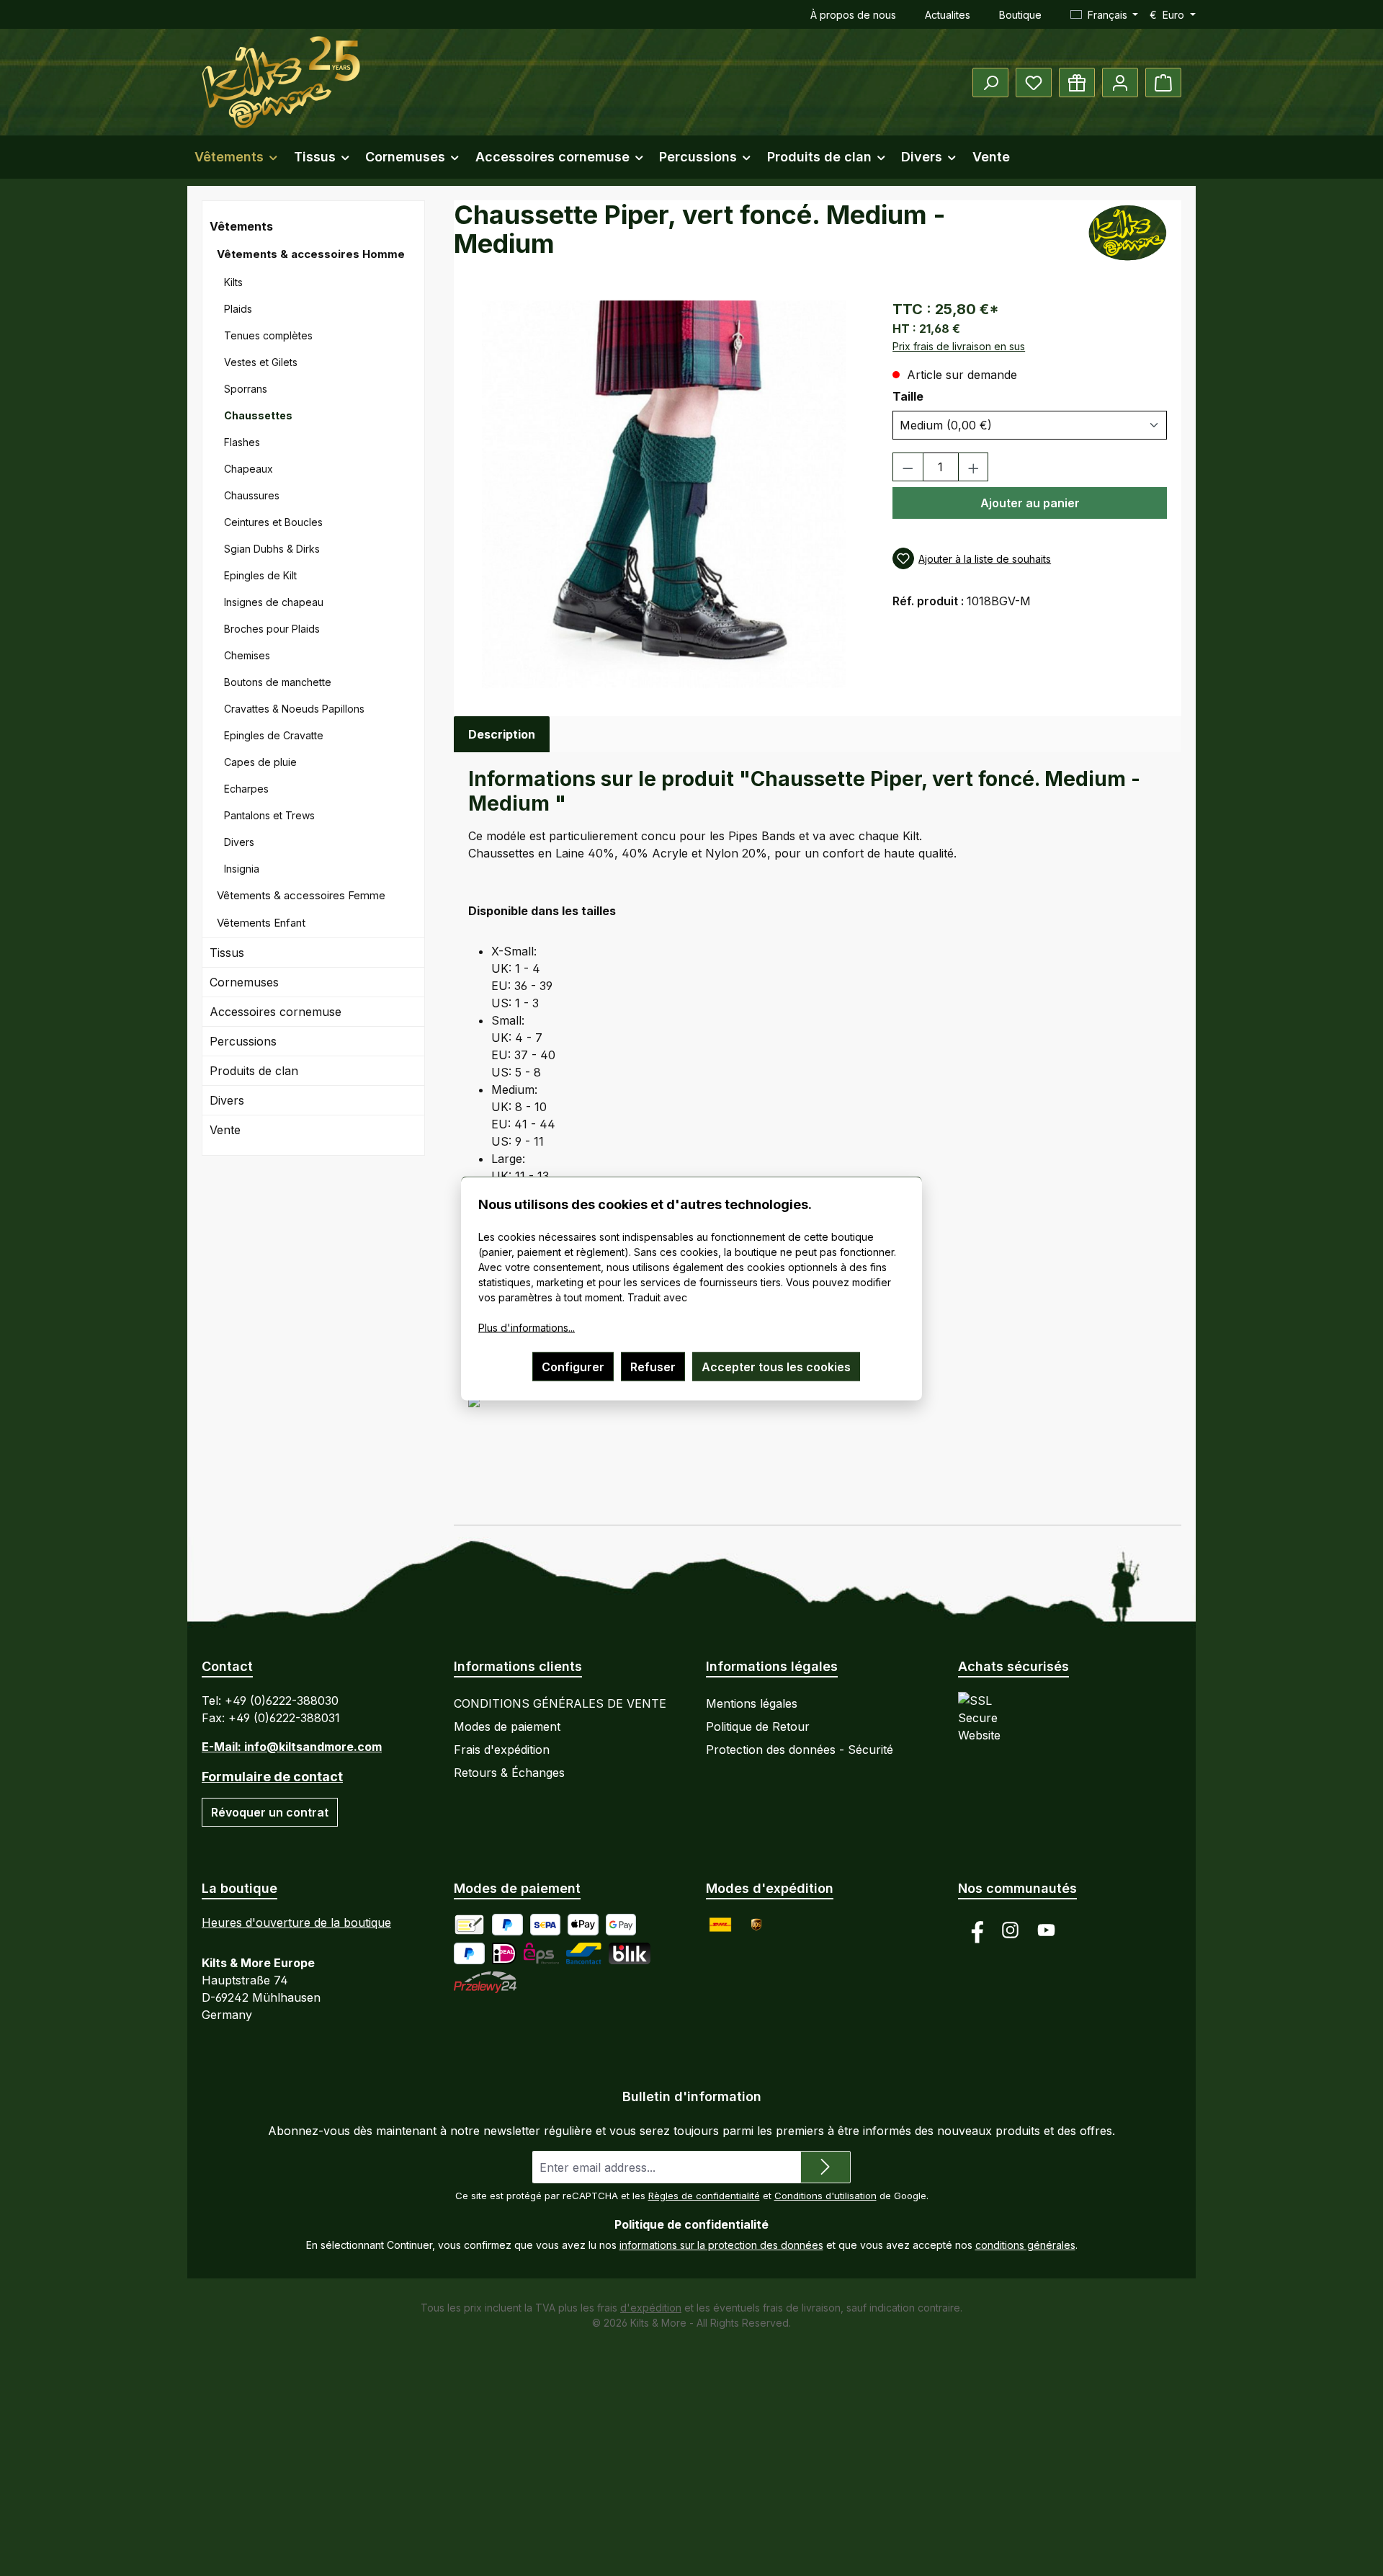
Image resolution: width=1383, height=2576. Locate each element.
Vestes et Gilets (261, 362)
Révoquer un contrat (270, 1812)
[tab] (502, 734)
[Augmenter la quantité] (974, 467)
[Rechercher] (990, 83)
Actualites (948, 15)
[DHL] (720, 1925)
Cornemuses (244, 982)
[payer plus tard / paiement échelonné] (469, 1953)
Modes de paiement (507, 1726)
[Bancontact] (584, 1953)
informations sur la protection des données (721, 2245)
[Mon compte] (1120, 83)
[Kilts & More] (1133, 233)
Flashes (242, 442)
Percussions (243, 1041)
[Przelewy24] (485, 1982)
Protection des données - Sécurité (800, 1750)
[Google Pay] (621, 1925)
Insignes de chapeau (274, 602)
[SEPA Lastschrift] (546, 1925)
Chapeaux (249, 469)
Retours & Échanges (509, 1773)
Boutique (1020, 15)
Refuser (653, 1366)
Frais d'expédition (502, 1750)
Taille (931, 396)
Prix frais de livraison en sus (959, 346)
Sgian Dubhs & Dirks (272, 549)
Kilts (233, 282)
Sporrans (246, 389)
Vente (225, 1130)
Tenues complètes (268, 335)
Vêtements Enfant (261, 923)
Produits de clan (254, 1071)
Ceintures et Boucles (273, 522)
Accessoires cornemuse (276, 1012)
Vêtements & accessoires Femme (301, 895)
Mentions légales (752, 1703)
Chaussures (252, 495)
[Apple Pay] (583, 1925)
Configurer (573, 1366)
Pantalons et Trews (269, 815)
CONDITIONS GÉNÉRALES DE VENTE (560, 1703)
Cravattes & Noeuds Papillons (294, 709)
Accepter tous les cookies (776, 1366)
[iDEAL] (505, 1953)
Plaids (238, 309)
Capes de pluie (260, 762)
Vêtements (241, 226)
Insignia (242, 869)
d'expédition (651, 2308)
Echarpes (246, 789)
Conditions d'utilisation (825, 2196)
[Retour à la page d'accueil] (281, 82)
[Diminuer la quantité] (908, 467)
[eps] (541, 1953)
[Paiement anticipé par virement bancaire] (469, 1925)
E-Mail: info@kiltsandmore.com (292, 1747)
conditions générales (1025, 2245)
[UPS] (756, 1925)
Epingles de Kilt (260, 575)
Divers (239, 842)
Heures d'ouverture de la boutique (296, 1922)
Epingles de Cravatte (274, 735)
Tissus (227, 953)
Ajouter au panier (1030, 503)
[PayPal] (507, 1925)
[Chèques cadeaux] (1077, 83)
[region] (666, 494)
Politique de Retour (758, 1726)
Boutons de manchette (278, 682)
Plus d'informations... (527, 1327)
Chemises (247, 655)
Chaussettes (258, 415)
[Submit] (825, 2167)
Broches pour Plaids (272, 629)
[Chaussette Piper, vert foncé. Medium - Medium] (664, 494)
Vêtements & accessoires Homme (311, 254)
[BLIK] (630, 1953)
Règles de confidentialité (704, 2196)
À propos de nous (853, 15)
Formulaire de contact (272, 1777)
